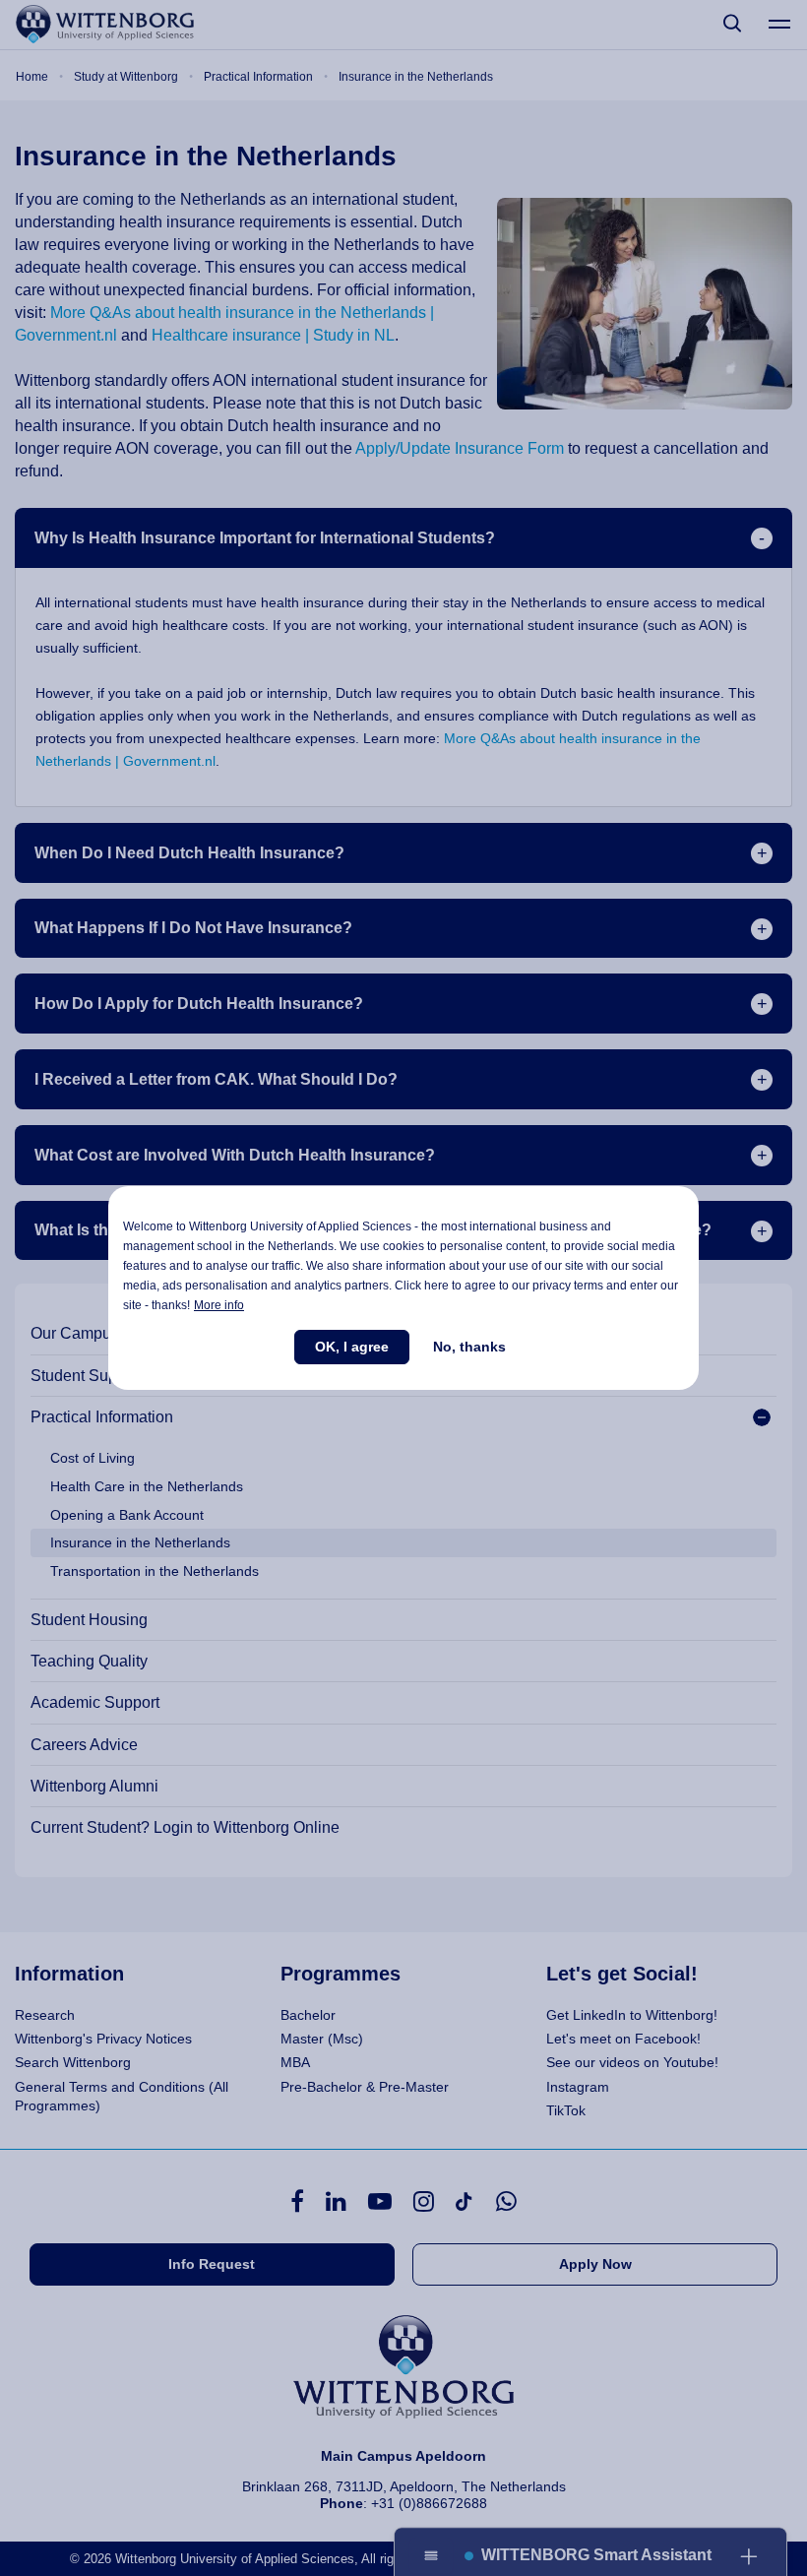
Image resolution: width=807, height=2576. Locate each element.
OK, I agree (352, 1347)
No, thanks (469, 1347)
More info (219, 1305)
